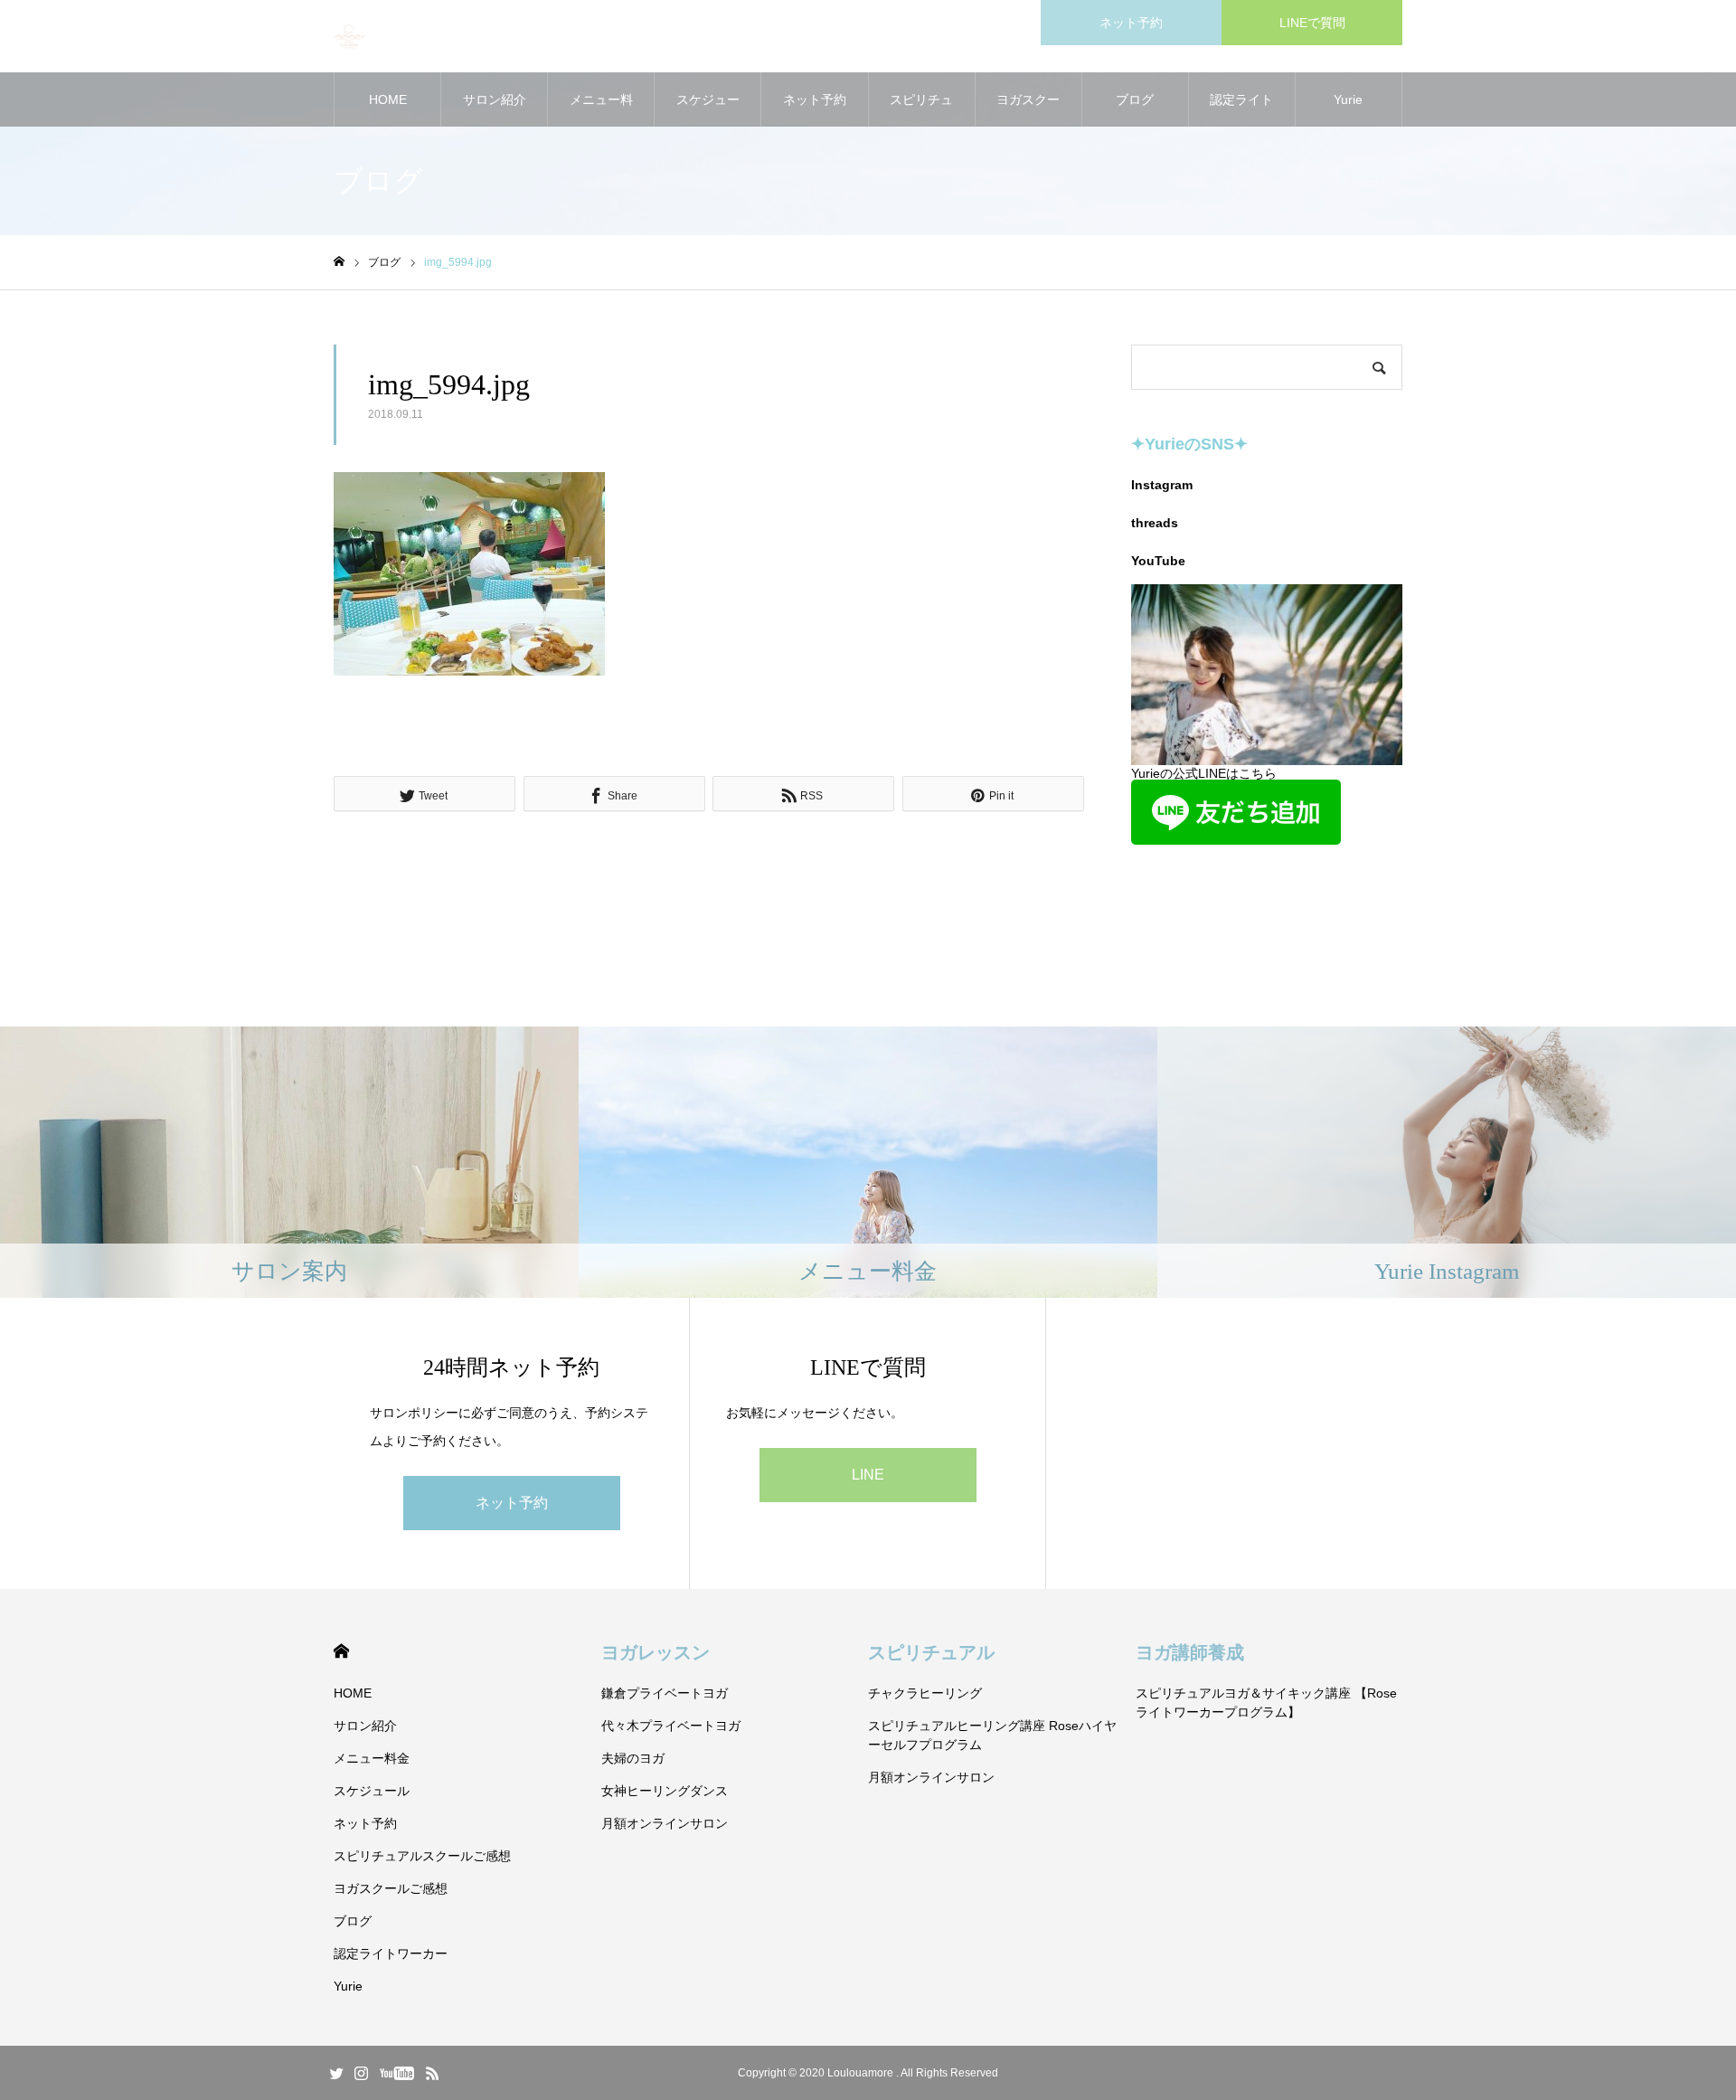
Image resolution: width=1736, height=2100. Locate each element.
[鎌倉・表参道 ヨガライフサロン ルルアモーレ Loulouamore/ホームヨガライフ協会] (349, 37)
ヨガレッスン (656, 1652)
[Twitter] (336, 2073)
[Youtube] (396, 2073)
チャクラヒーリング (925, 1693)
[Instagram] (361, 2073)
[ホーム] (339, 262)
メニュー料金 (601, 109)
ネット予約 (1131, 23)
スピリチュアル (931, 1652)
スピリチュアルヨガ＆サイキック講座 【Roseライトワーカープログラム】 (1266, 1703)
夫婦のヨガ (633, 1758)
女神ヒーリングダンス (665, 1791)
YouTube (1158, 561)
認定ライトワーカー (1241, 109)
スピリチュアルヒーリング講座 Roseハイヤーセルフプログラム (992, 1735)
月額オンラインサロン (665, 1823)
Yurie (1348, 99)
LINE (868, 1475)
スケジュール (708, 109)
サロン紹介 (495, 99)
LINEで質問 (1312, 23)
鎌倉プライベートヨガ (665, 1693)
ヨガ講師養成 (1190, 1652)
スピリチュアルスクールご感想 (921, 109)
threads (1155, 523)
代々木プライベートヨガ (671, 1726)
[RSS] (432, 2073)
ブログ (1135, 99)
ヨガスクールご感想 (1028, 109)
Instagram (1162, 485)
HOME (388, 99)
